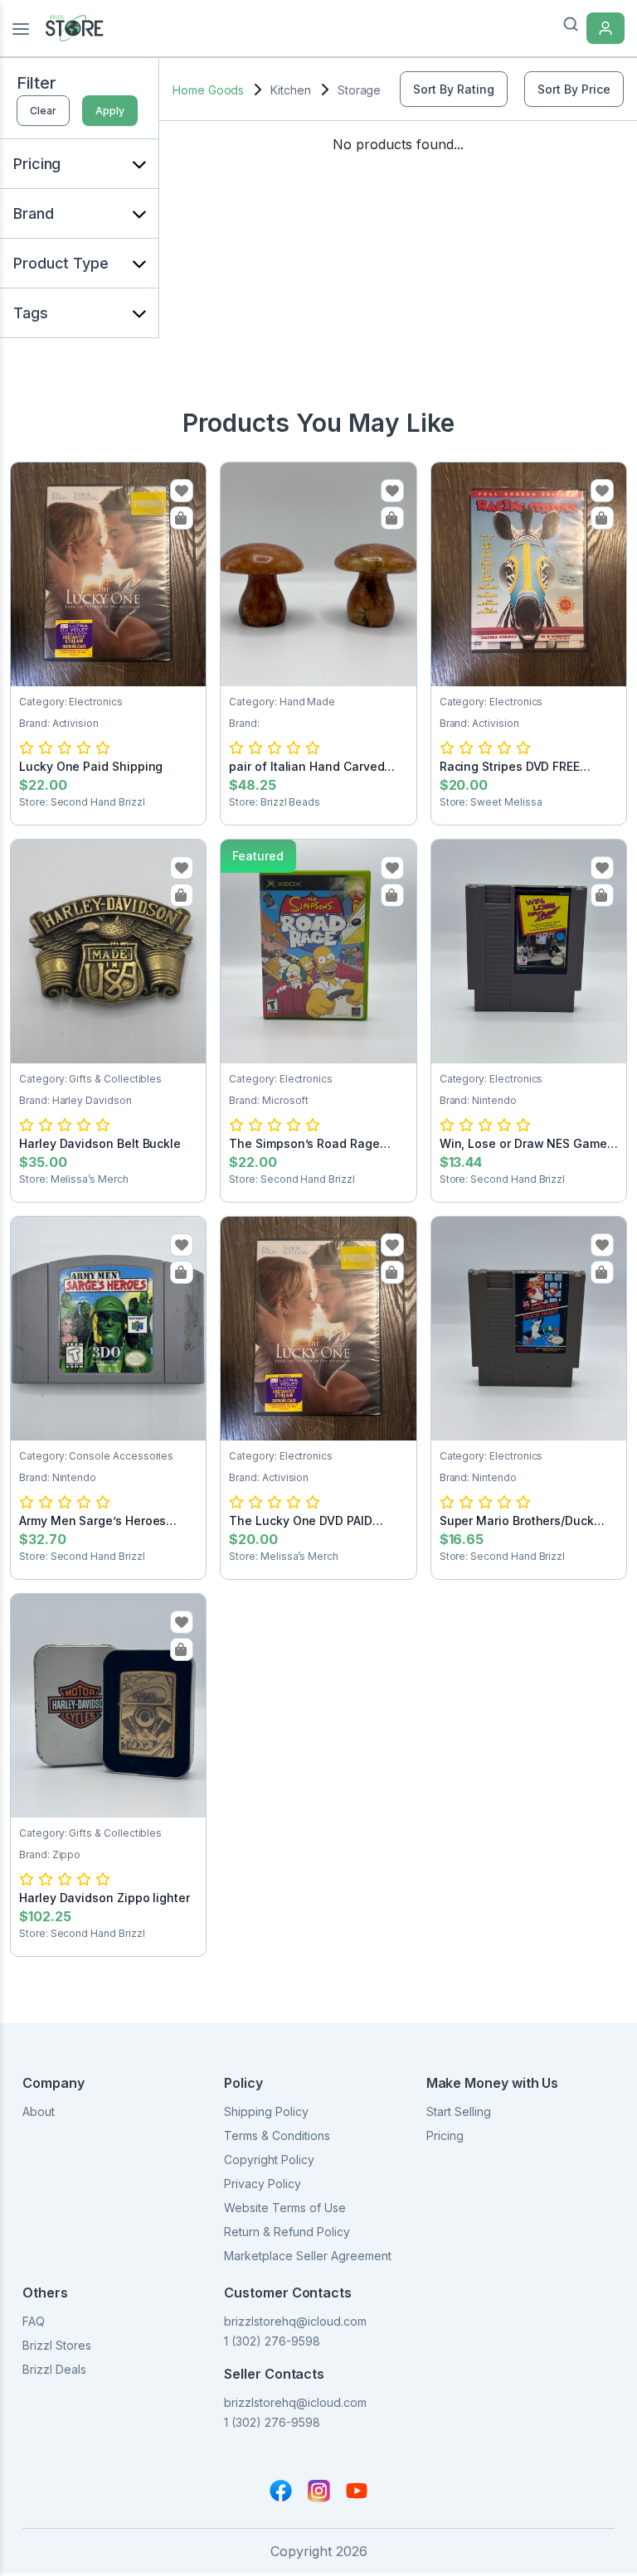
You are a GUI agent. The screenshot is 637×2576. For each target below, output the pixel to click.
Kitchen (291, 90)
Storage (360, 90)
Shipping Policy (266, 2111)
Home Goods (208, 90)
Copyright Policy (269, 2160)
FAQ (34, 2321)
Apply (110, 111)
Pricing (445, 2135)
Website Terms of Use (285, 2208)
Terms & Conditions (277, 2135)
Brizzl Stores (57, 2345)
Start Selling (459, 2111)
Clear (43, 111)
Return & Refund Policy (287, 2232)
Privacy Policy (263, 2184)
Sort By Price (574, 89)
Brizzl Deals (54, 2369)
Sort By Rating (454, 89)
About (39, 2111)
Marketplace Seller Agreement (308, 2256)
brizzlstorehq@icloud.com (295, 2321)
